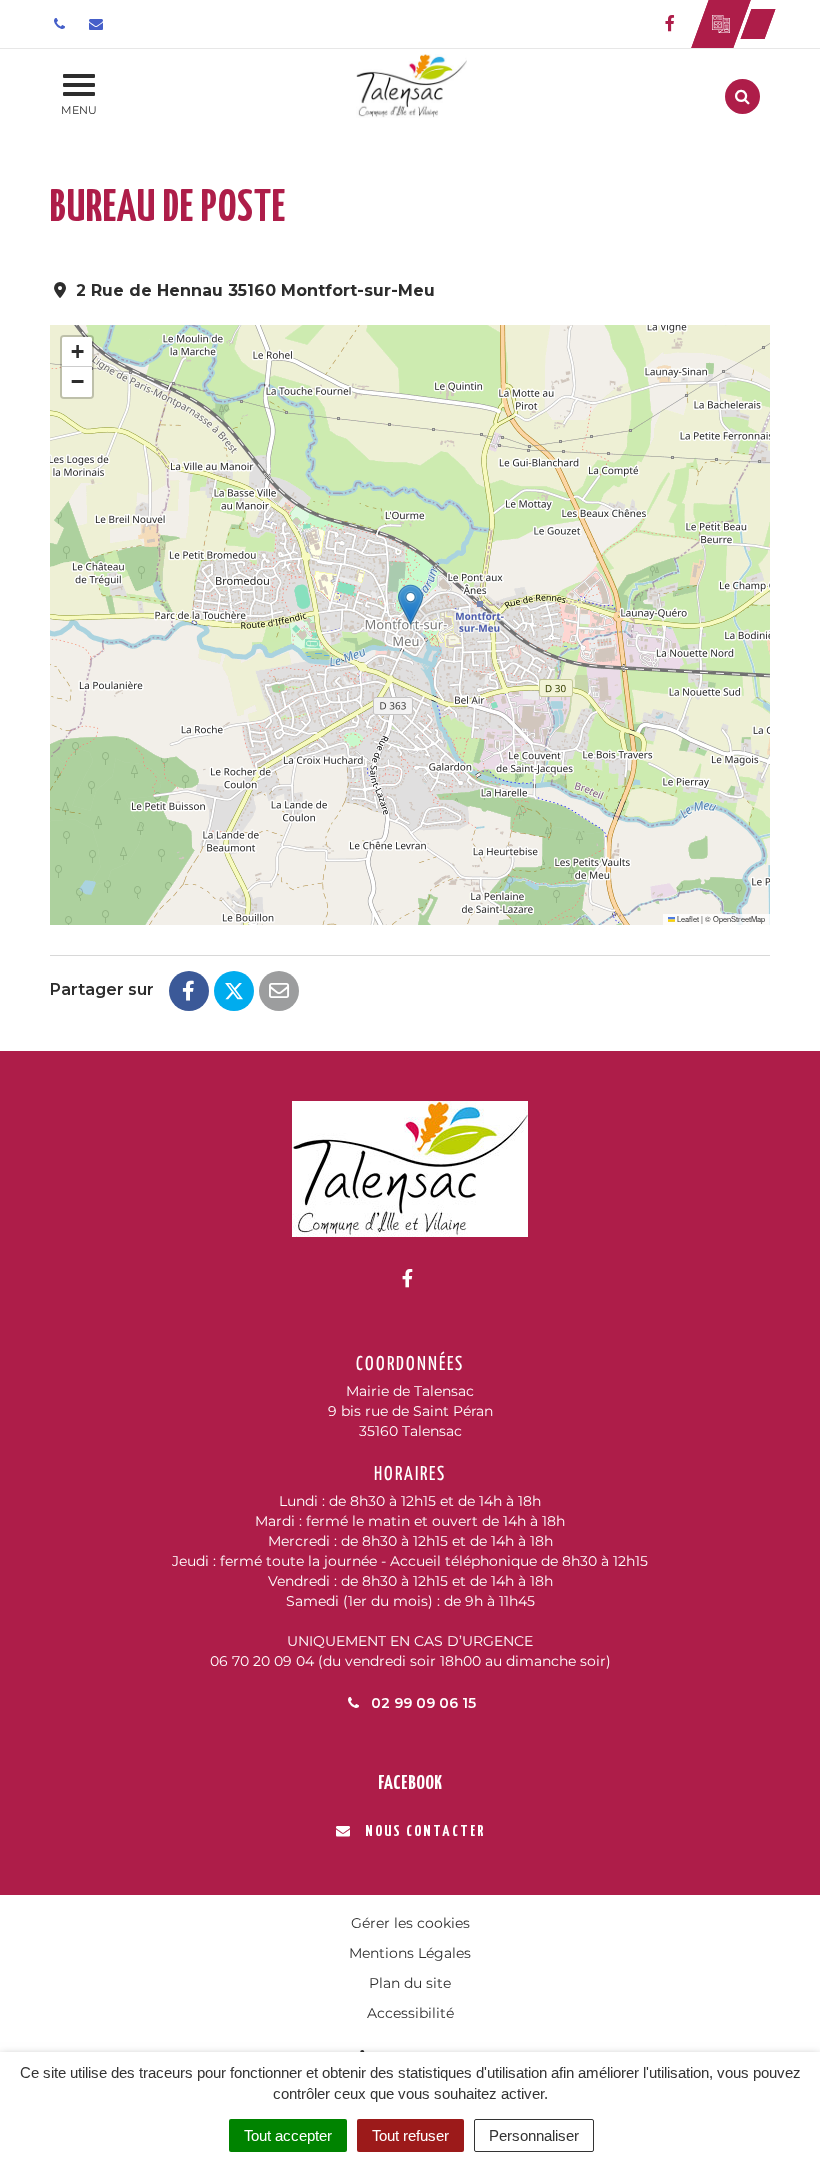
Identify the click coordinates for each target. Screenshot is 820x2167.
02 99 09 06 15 (421, 1703)
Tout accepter (288, 2135)
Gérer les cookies (410, 1923)
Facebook (410, 1783)
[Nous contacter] (98, 24)
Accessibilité (410, 2013)
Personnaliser (534, 2135)
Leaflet (687, 918)
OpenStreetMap (739, 918)
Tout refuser (410, 2135)
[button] (410, 604)
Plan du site (410, 1983)
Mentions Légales (410, 1953)
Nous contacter (425, 1831)
